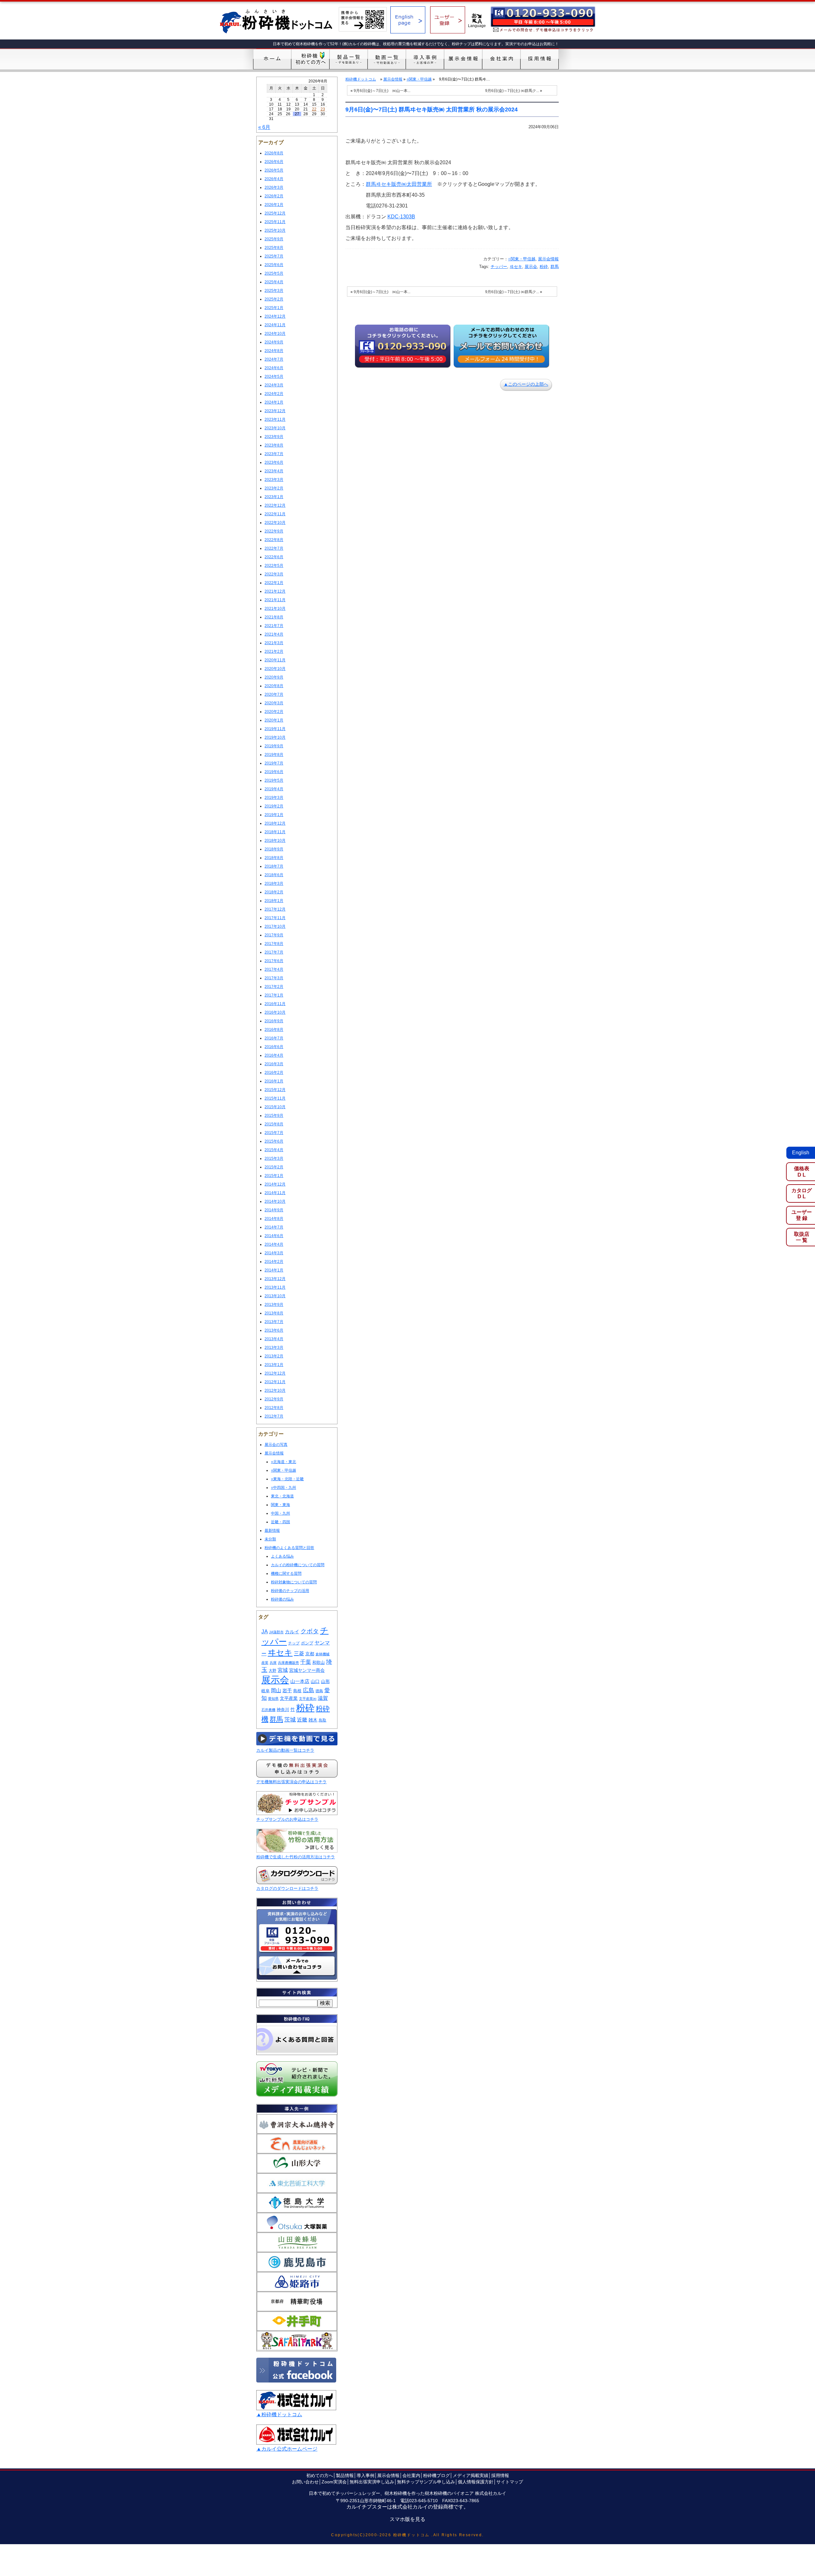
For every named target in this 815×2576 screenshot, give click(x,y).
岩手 (287, 1690)
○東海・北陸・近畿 (287, 1479)
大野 (273, 1671)
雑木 (313, 1720)
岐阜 (266, 1691)
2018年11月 (275, 832)
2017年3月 (274, 978)
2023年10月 (275, 428)
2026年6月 (274, 162)
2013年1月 (274, 1365)
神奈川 (283, 1710)
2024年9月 (274, 342)
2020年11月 (275, 660)
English (801, 1153)
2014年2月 (274, 1262)
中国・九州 (280, 1513)
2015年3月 (274, 1158)
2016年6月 (274, 1047)
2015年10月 (275, 1107)
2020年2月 (274, 712)
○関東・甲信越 (283, 1470)
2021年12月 (275, 591)
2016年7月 (274, 1038)
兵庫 (273, 1663)
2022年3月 (274, 574)
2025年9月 (274, 239)
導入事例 (365, 2475)
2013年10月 (275, 1296)
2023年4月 (274, 471)
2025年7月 (274, 256)
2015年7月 (274, 1133)
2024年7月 (274, 359)
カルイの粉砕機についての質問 (298, 1565)
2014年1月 (274, 1270)
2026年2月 (274, 196)
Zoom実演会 (334, 2482)
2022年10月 (275, 523)
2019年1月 (274, 815)
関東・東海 (280, 1505)
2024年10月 (275, 334)
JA (265, 1632)
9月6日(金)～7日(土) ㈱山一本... (382, 91)
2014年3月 (274, 1253)
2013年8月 (274, 1313)
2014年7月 (274, 1227)
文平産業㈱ (308, 1699)
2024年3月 (274, 385)
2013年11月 (275, 1287)
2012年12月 (275, 1373)
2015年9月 (274, 1116)
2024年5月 (274, 377)
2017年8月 (274, 944)
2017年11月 (275, 918)
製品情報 (345, 2475)
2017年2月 (274, 987)
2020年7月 (274, 694)
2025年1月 (274, 308)
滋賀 (323, 1698)
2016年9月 (274, 1021)
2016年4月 (274, 1055)
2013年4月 (274, 1339)
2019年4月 (274, 789)
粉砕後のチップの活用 (290, 1591)
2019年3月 (274, 798)
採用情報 (500, 2475)
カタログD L (802, 1193)
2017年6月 (274, 961)
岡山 (276, 1690)
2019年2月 (274, 806)
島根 (297, 1691)
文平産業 (289, 1698)
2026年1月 (274, 205)
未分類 (270, 1539)
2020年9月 (274, 677)
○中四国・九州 (283, 1488)
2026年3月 (274, 187)
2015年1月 (274, 1176)
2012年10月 (275, 1390)
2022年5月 (274, 566)
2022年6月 (274, 557)
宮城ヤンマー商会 (307, 1670)
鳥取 (322, 1720)
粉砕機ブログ (436, 2475)
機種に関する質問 (286, 1573)
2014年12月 (275, 1184)
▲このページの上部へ (526, 384)
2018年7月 (274, 866)
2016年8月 (274, 1030)
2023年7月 (274, 454)
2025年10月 (275, 230)
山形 (325, 1681)
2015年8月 (274, 1124)
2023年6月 (274, 462)
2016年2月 (274, 1073)
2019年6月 (274, 772)
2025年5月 (274, 273)
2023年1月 (274, 497)
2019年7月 (274, 763)
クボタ (310, 1631)
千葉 (306, 1662)
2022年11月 (275, 514)
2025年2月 (274, 299)
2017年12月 (275, 909)
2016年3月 (274, 1064)
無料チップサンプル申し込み (426, 2482)
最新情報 (272, 1531)
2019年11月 (275, 729)
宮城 (283, 1670)
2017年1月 (274, 995)
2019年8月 (274, 755)
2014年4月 (274, 1244)
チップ (294, 1643)
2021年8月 (274, 617)
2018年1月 (274, 901)
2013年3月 (274, 1348)
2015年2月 (274, 1167)
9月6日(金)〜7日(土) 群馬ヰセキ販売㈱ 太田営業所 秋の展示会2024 (432, 109)
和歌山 (319, 1663)
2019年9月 (274, 746)
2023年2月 (274, 488)
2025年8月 (274, 248)
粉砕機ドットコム (361, 79)
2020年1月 (274, 720)
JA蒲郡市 (276, 1632)
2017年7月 (274, 952)
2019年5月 (274, 780)
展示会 (275, 1680)
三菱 (299, 1653)
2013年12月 (275, 1279)
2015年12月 (275, 1090)
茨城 (290, 1719)
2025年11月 (275, 222)
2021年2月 (274, 651)
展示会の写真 (276, 1445)
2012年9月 (274, 1399)
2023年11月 (275, 419)
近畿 (302, 1720)
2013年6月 (274, 1330)
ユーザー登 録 (802, 1215)
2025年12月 (275, 213)
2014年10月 (275, 1201)
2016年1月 (274, 1081)
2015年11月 (275, 1098)
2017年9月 (274, 935)
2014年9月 (274, 1210)
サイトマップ (510, 2482)
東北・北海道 (282, 1496)
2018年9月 (274, 849)
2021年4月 (274, 634)
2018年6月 (274, 875)
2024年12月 (275, 316)
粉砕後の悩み (282, 1599)
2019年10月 (275, 737)
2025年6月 (274, 265)
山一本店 (300, 1681)
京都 (310, 1654)
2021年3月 (274, 643)
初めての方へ (320, 2475)
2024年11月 (275, 325)
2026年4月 (274, 179)
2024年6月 (274, 368)
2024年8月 (274, 351)
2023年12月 (275, 411)
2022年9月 (274, 531)
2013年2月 (274, 1356)
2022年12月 (275, 505)
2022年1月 (274, 583)
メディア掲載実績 (471, 2475)
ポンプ (307, 1643)
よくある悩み (282, 1556)
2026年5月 (274, 170)
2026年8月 (274, 153)
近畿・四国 (280, 1522)
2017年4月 (274, 969)
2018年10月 (275, 841)
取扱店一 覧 (802, 1237)
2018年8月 (274, 858)
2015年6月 (274, 1141)
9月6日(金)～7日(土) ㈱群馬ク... (512, 91)
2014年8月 (274, 1219)
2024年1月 (274, 402)
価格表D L (802, 1172)
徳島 (319, 1691)
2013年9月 (274, 1305)
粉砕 (305, 1708)
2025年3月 (274, 291)
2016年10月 (275, 1012)
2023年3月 (274, 480)
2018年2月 (274, 892)
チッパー (499, 267)
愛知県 (273, 1699)
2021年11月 (275, 600)
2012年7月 (274, 1416)
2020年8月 (274, 686)
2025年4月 (274, 282)
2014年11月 (275, 1193)
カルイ (292, 1632)
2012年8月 (274, 1408)
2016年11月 (275, 1004)
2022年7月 (274, 548)
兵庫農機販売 (288, 1663)
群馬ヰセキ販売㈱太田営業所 (399, 184)
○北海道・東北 (283, 1462)
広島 (308, 1690)
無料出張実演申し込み (372, 2482)
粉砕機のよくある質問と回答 (289, 1548)
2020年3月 (274, 703)
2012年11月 (275, 1382)
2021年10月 (275, 609)
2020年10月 (275, 669)
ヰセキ (280, 1653)
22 (314, 109)
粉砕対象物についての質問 (294, 1582)
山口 (315, 1681)
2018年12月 (275, 823)
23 (323, 109)
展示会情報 (274, 1453)
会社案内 (411, 2475)
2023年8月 (274, 445)
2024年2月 (274, 394)
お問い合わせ (305, 2482)
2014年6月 (274, 1236)
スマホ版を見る (407, 2519)
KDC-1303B (401, 217)
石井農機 (268, 1710)
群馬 (276, 1719)
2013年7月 (274, 1322)
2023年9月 (274, 437)
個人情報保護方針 (476, 2482)
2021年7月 (274, 626)
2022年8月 (274, 540)
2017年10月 (275, 926)
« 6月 (264, 127)
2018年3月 (274, 883)
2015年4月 (274, 1150)
